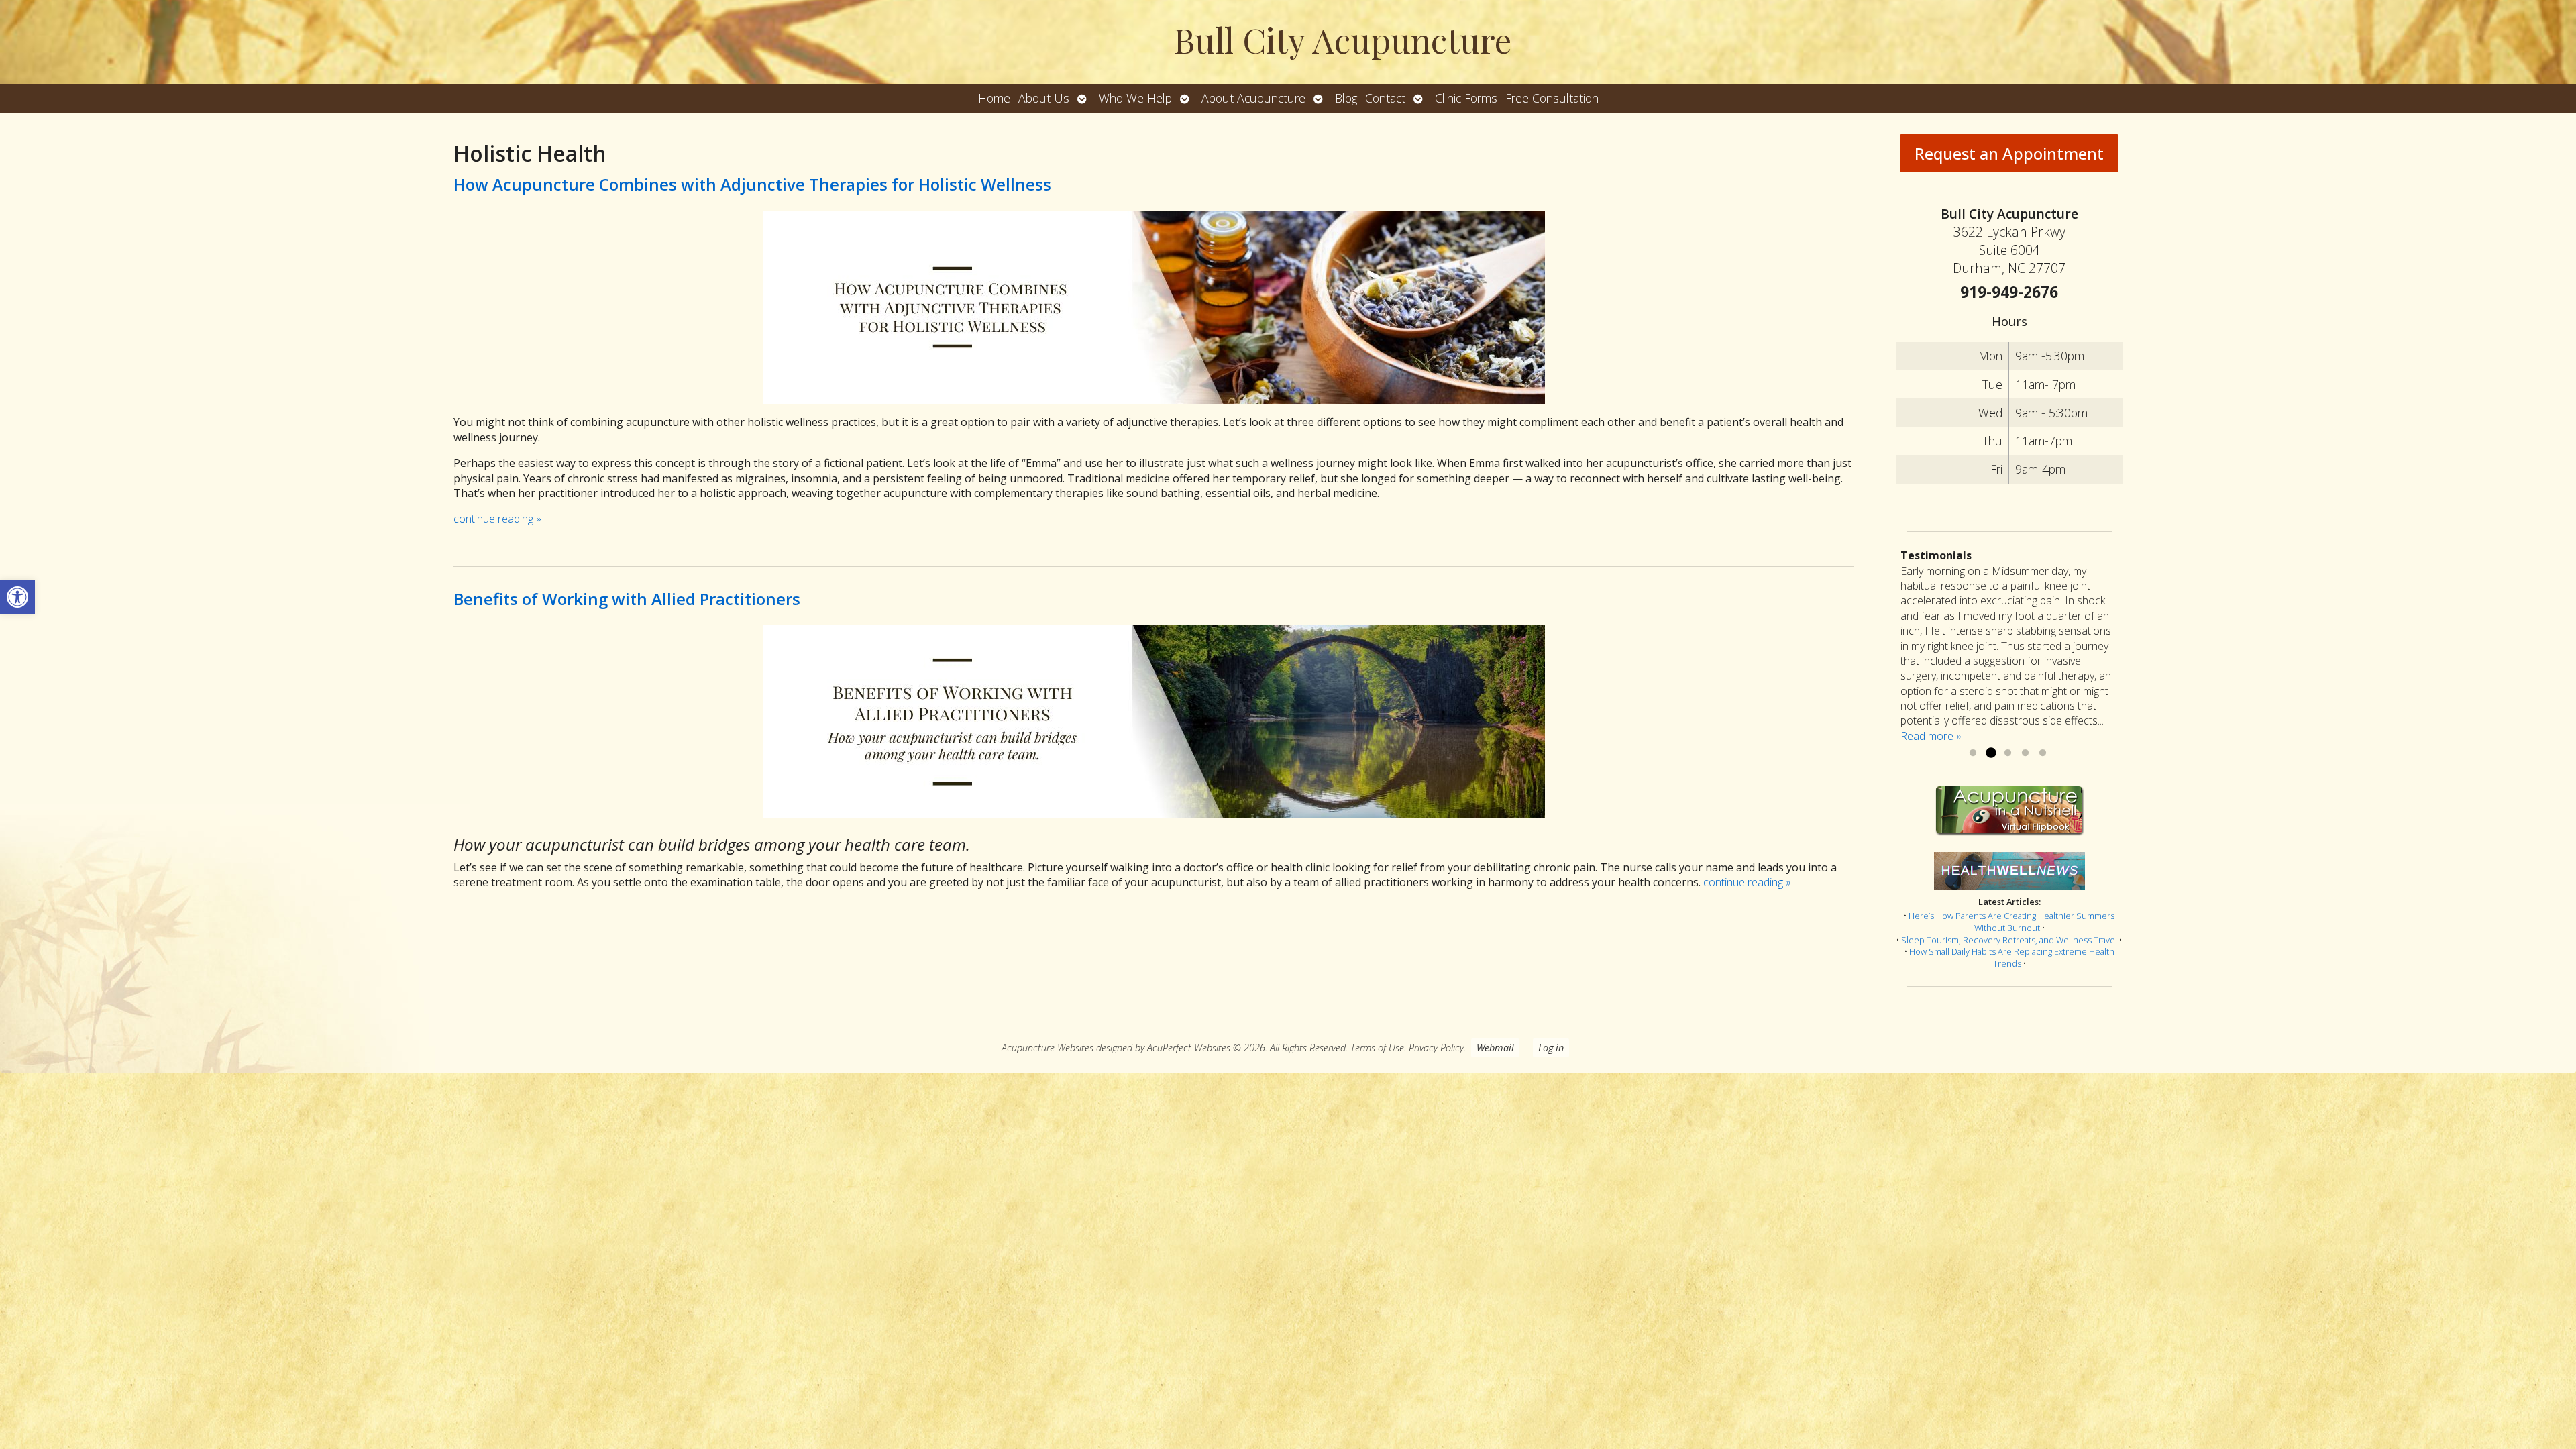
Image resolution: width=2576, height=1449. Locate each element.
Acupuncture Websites (1048, 1048)
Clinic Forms (1466, 98)
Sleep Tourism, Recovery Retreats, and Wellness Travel (2009, 940)
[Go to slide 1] (1973, 753)
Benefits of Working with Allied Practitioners (627, 599)
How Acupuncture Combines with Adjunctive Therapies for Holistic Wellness (752, 184)
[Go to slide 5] (2043, 753)
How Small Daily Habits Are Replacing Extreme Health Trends (2012, 957)
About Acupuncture (1253, 98)
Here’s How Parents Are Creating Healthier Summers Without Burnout (2011, 922)
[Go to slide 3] (2008, 753)
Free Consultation (1552, 98)
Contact (1385, 98)
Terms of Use (1377, 1048)
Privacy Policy (1436, 1048)
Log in (1551, 1048)
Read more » (1931, 736)
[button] (17, 597)
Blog (1346, 98)
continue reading (497, 519)
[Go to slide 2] (1990, 753)
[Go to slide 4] (2025, 753)
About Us (1044, 98)
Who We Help (1135, 98)
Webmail (1495, 1048)
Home (994, 98)
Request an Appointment (2009, 153)
